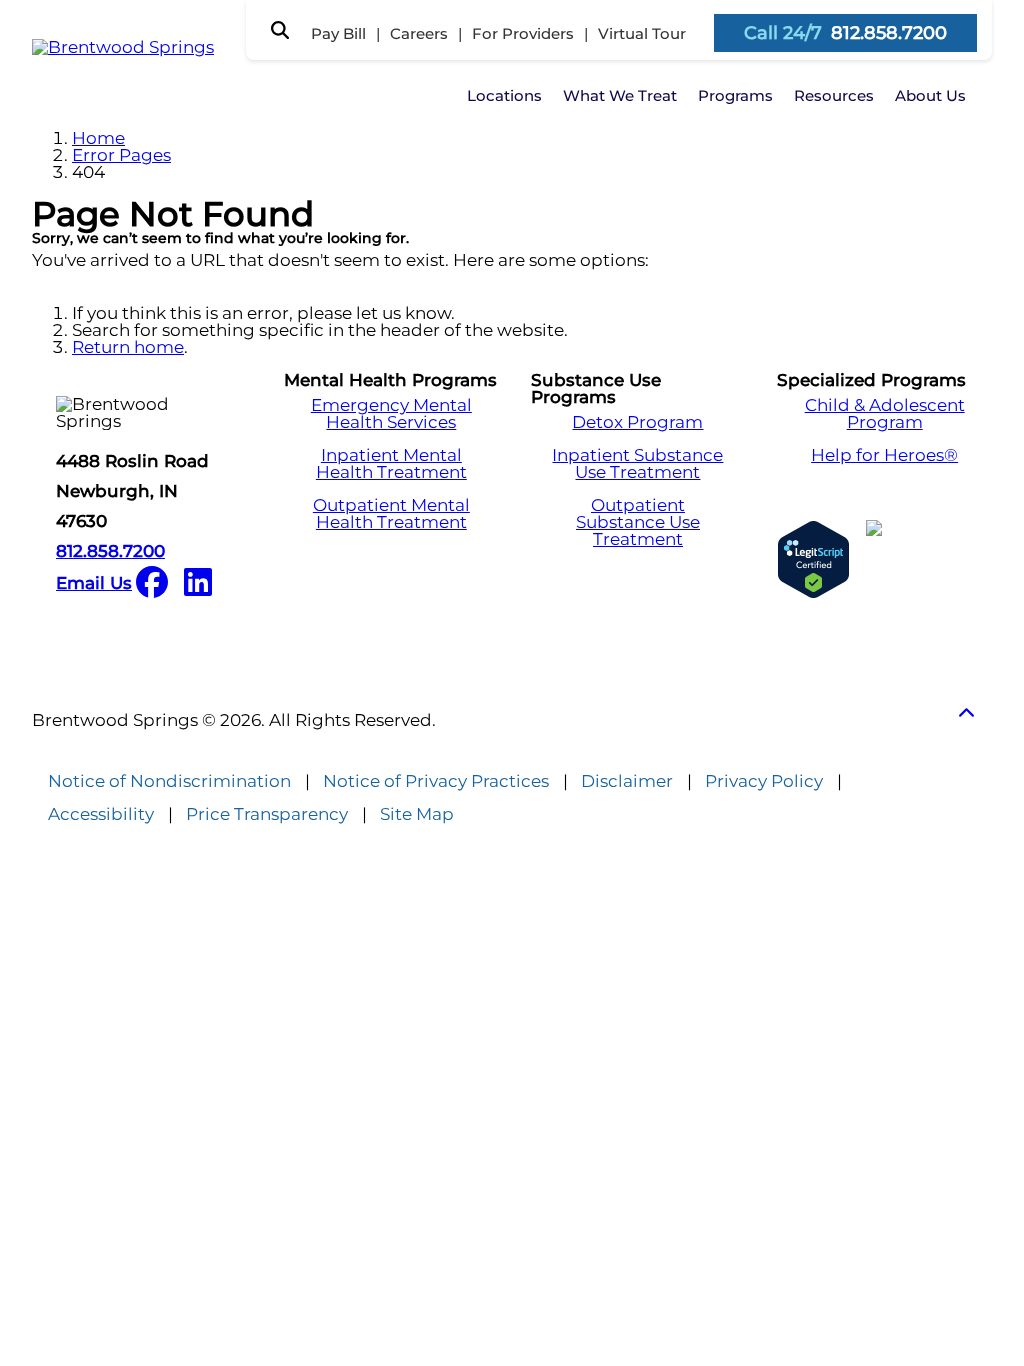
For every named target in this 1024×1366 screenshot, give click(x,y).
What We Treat (620, 95)
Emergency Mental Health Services (391, 414)
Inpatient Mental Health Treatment (391, 464)
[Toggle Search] (280, 30)
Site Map (417, 814)
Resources (834, 95)
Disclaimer (627, 781)
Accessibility (101, 814)
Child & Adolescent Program (885, 414)
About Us (930, 95)
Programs (735, 95)
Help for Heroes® (884, 455)
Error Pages (121, 155)
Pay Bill (338, 33)
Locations (504, 95)
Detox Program (637, 422)
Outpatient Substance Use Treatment (638, 522)
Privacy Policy (764, 781)
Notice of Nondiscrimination (169, 781)
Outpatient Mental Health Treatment (391, 514)
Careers (419, 33)
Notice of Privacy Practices (436, 781)
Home (98, 138)
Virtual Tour (642, 33)
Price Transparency (267, 814)
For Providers (523, 33)
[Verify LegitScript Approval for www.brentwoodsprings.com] (813, 559)
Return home (128, 347)
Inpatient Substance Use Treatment (637, 464)
